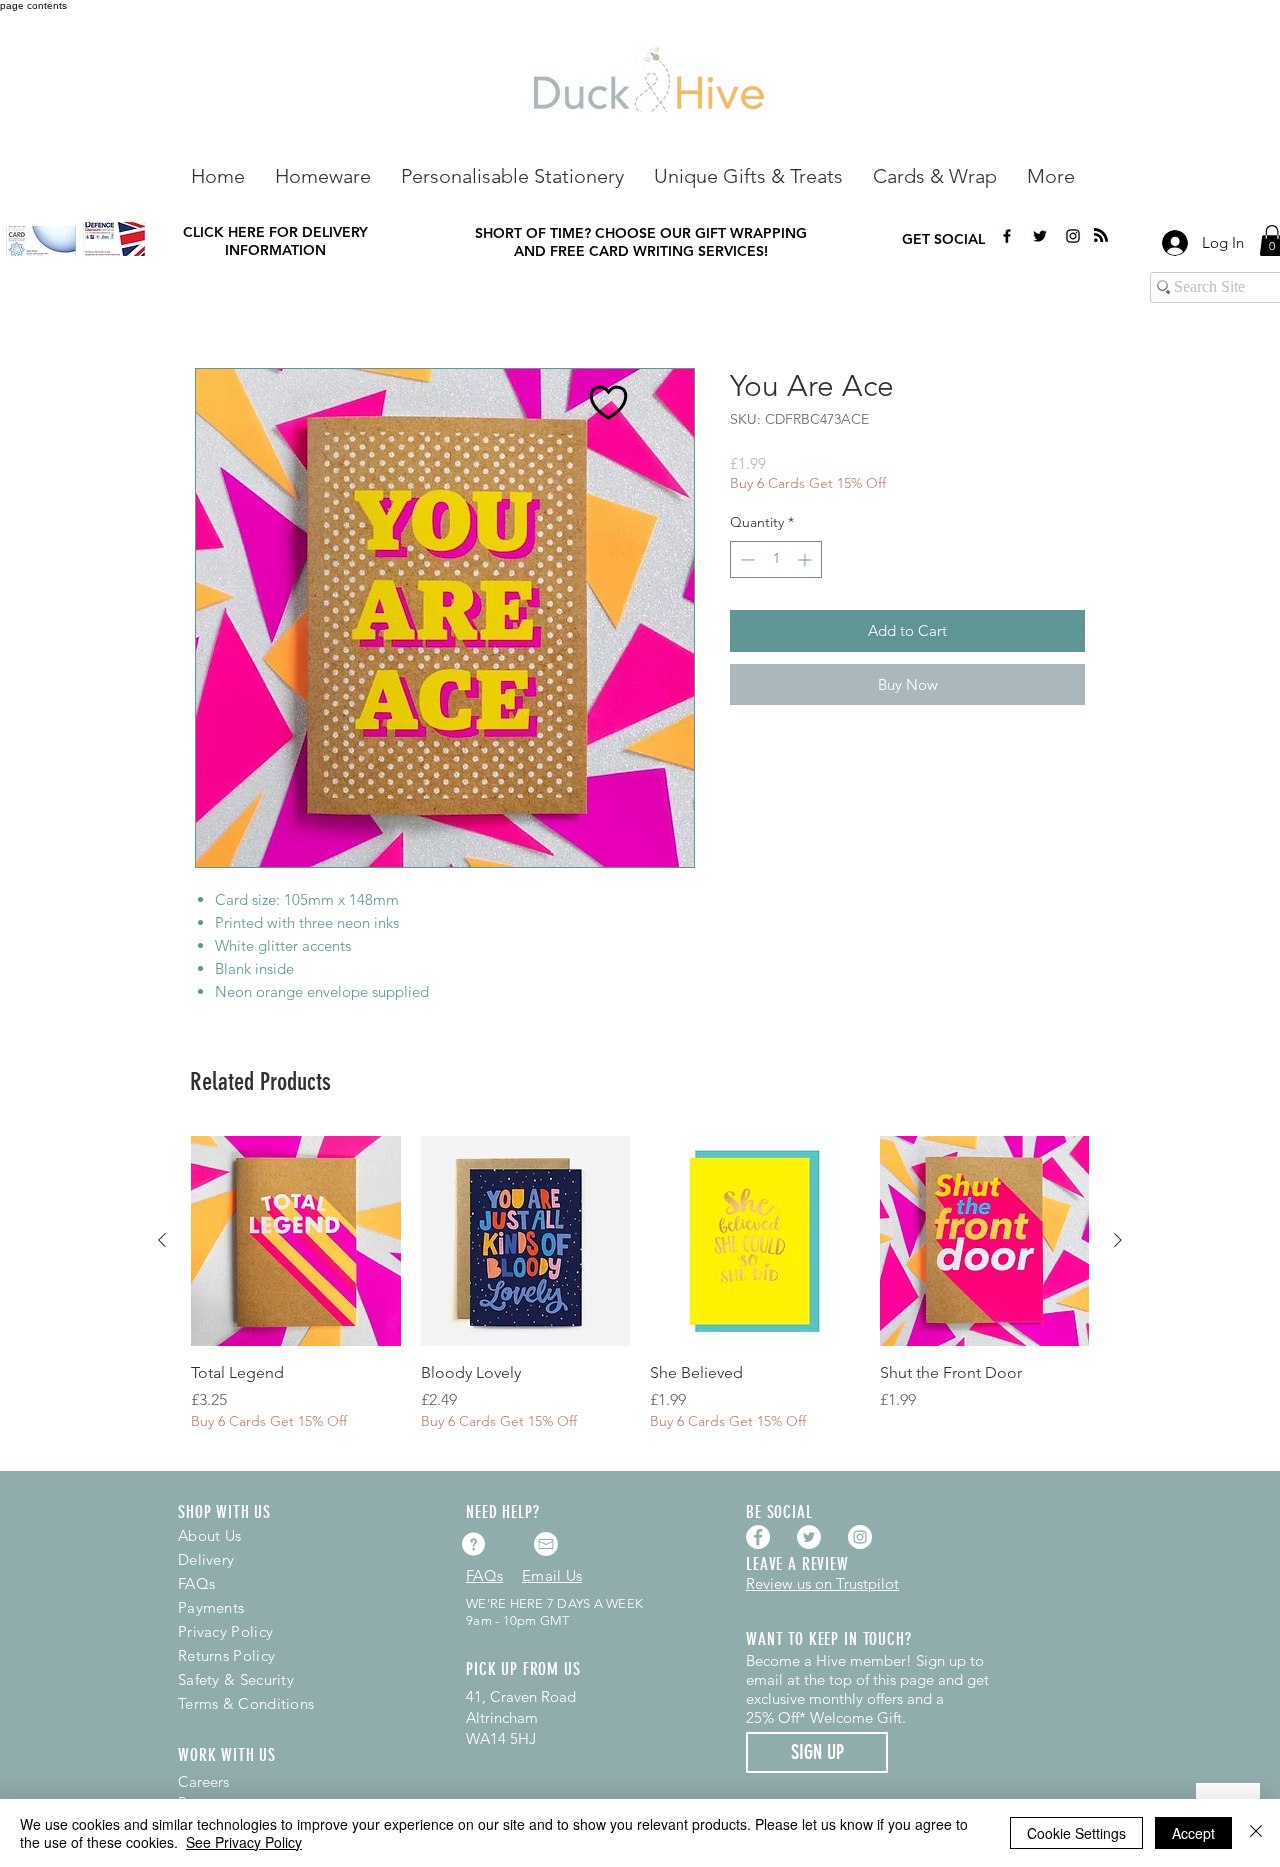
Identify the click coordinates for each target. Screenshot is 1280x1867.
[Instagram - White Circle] (860, 1537)
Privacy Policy (225, 1631)
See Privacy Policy (244, 1842)
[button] (323, 174)
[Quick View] (296, 1241)
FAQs (196, 1583)
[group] (640, 1295)
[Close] (1256, 1833)
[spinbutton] (776, 559)
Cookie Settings (1076, 1833)
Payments (211, 1607)
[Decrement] (745, 559)
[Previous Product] (162, 1240)
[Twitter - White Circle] (809, 1537)
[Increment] (806, 559)
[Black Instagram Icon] (1073, 236)
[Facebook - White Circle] (758, 1537)
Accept (1193, 1833)
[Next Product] (1118, 1240)
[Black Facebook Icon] (1007, 236)
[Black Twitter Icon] (1040, 236)
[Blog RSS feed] (1101, 236)
